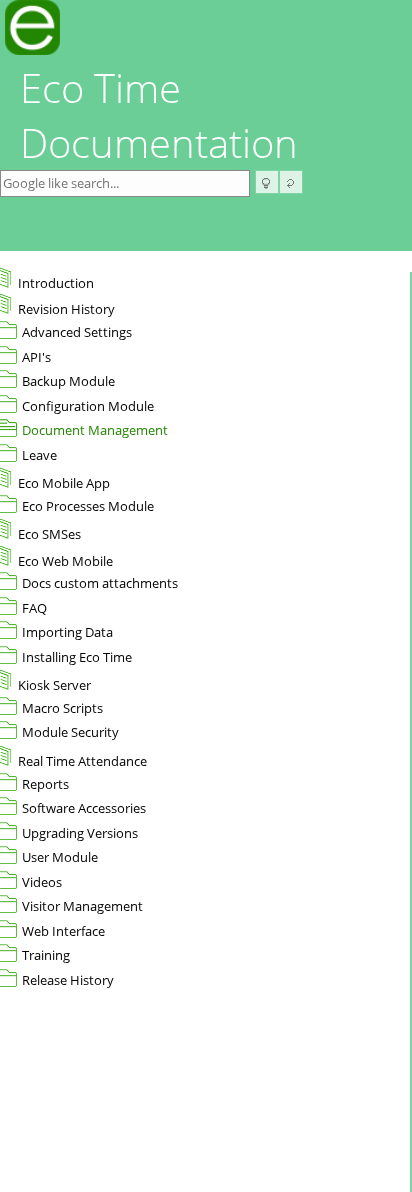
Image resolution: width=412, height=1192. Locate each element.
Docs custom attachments (100, 583)
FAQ (34, 608)
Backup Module (68, 381)
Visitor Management (82, 906)
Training (46, 955)
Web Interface (63, 931)
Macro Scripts (62, 708)
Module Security (70, 732)
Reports (45, 784)
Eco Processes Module (88, 506)
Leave (39, 455)
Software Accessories (84, 808)
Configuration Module (88, 406)
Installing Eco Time (77, 657)
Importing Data (67, 632)
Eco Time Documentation (159, 115)
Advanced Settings (77, 332)
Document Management (95, 430)
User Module (60, 857)
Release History (68, 980)
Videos (42, 882)
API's (36, 357)
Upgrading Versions (80, 833)
